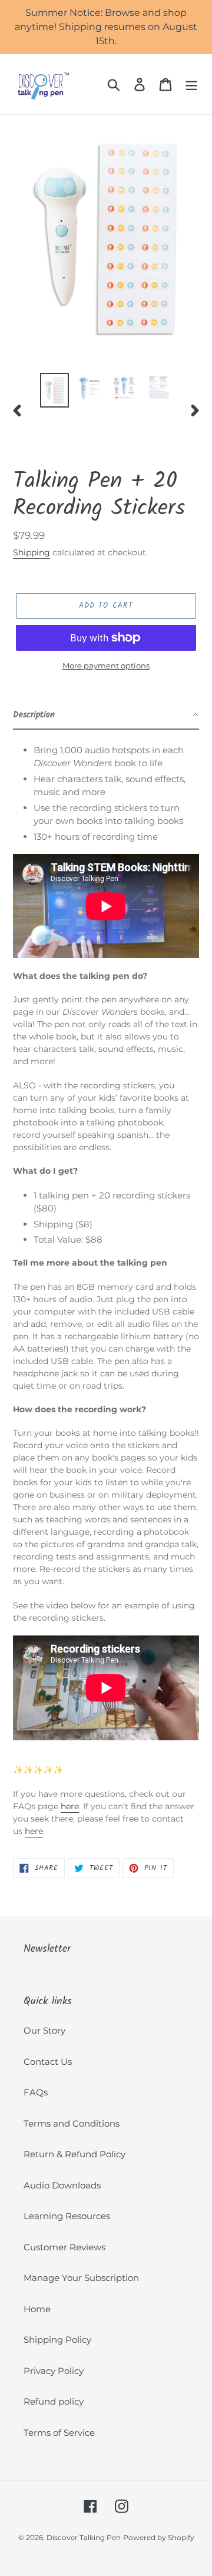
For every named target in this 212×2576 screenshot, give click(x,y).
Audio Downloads (62, 2185)
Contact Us (48, 2062)
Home (37, 2309)
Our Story (44, 2030)
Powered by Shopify (159, 2537)
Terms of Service (59, 2433)
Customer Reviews (64, 2247)
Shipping (32, 552)
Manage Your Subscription (81, 2278)
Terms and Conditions (72, 2123)
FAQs (36, 2092)
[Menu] (191, 84)
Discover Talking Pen (84, 2537)
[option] (54, 390)
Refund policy (54, 2401)
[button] (106, 716)
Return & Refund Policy (74, 2154)
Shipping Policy (57, 2340)
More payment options (106, 665)
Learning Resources (67, 2216)
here (70, 1806)
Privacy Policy (54, 2371)
